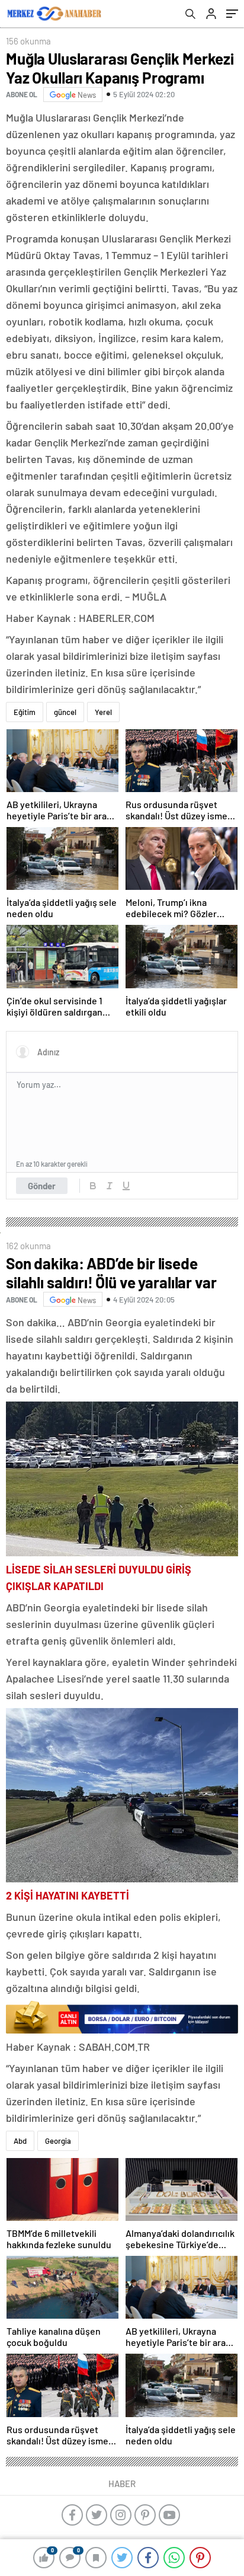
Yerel (103, 712)
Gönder (42, 1186)
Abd (20, 2141)
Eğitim (25, 712)
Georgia (58, 2141)
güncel (65, 712)
